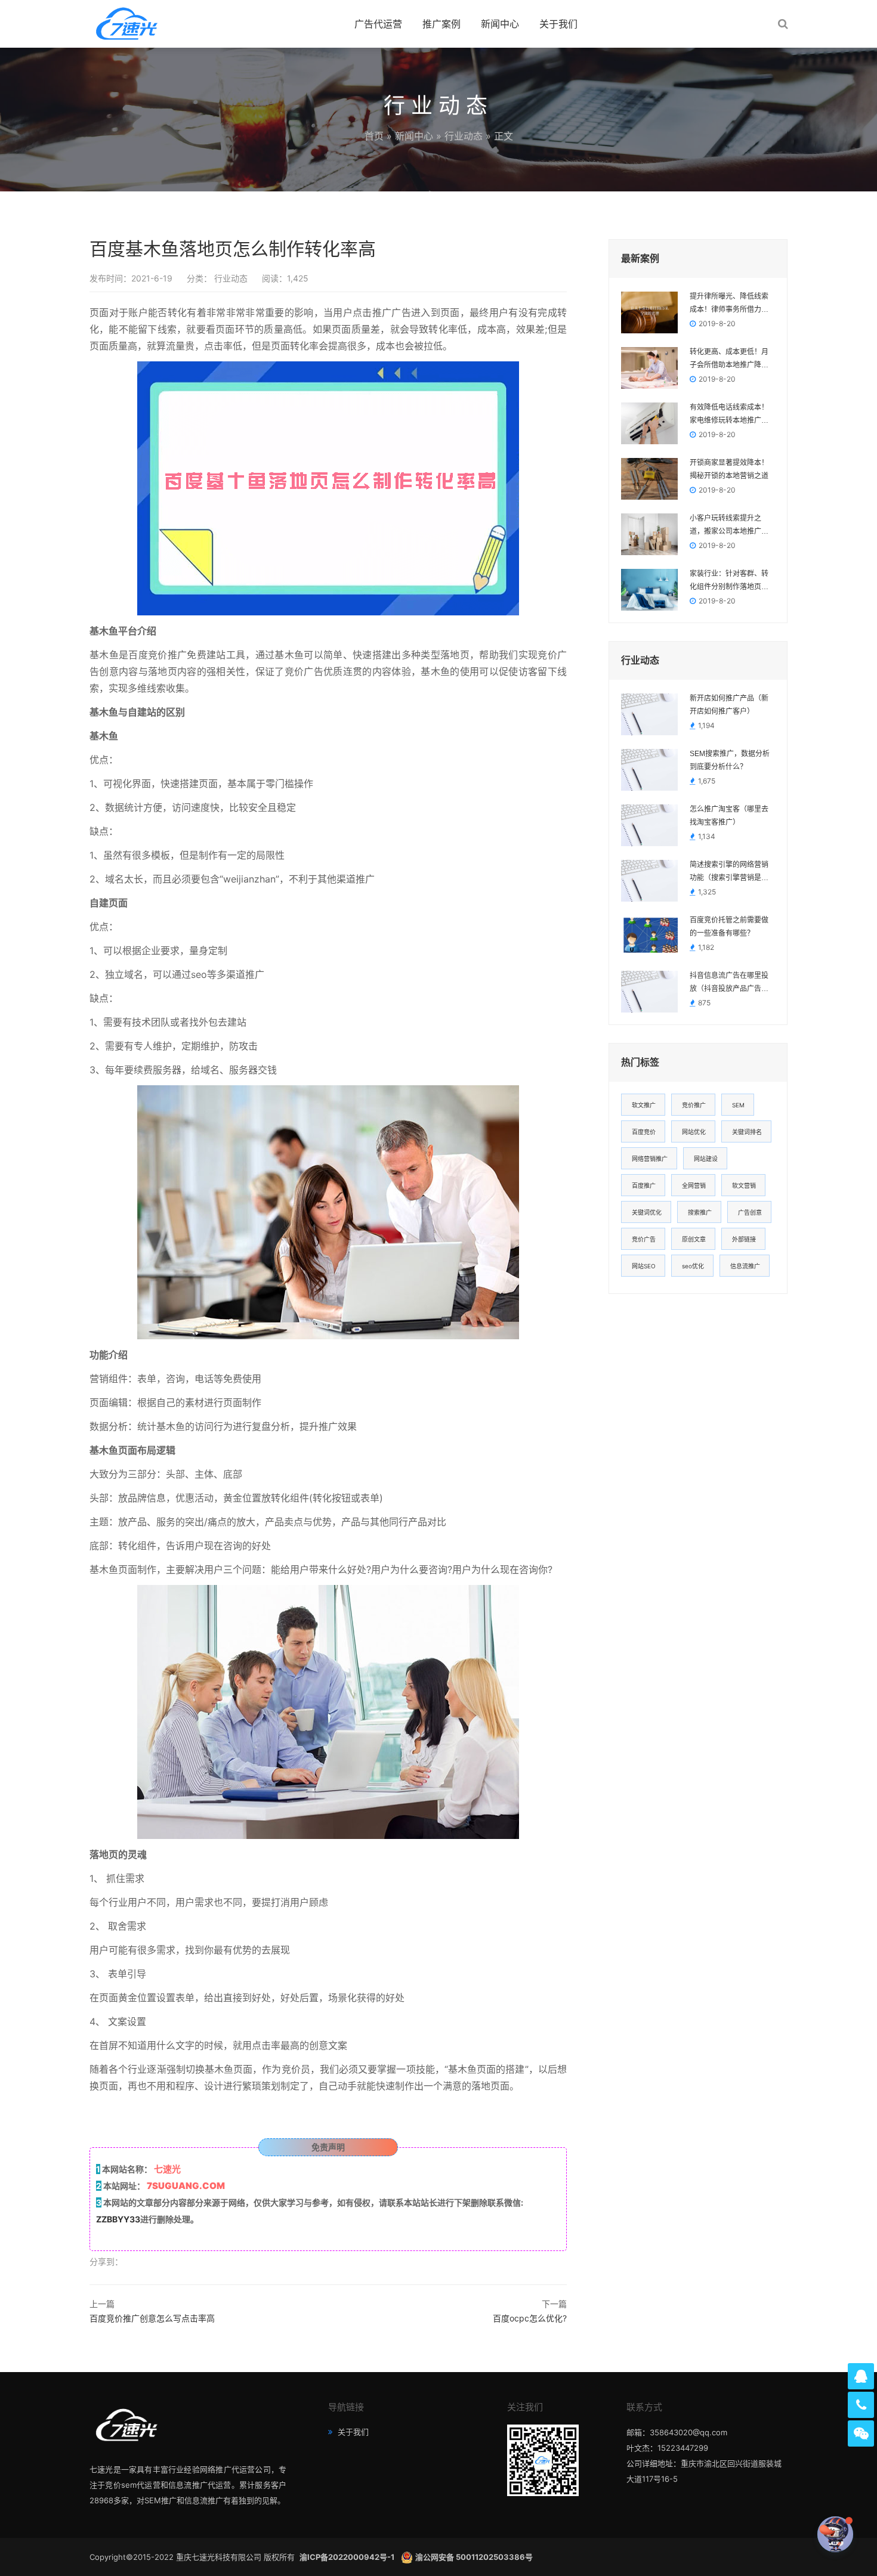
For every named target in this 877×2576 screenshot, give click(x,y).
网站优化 (694, 1132)
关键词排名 (747, 1132)
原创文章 (694, 1239)
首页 (374, 136)
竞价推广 (694, 1105)
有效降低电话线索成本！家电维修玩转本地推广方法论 (729, 415)
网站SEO (644, 1266)
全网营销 (694, 1185)
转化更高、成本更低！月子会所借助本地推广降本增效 (729, 360)
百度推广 (644, 1185)
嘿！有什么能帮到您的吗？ (767, 2534)
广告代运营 (378, 24)
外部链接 (744, 1239)
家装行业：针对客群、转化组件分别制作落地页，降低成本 (729, 581)
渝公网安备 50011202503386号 (474, 2557)
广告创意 (750, 1212)
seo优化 (693, 1266)
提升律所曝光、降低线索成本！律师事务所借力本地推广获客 (729, 304)
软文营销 (744, 1185)
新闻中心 (500, 24)
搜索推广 (700, 1212)
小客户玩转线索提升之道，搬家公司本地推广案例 (729, 526)
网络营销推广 (650, 1159)
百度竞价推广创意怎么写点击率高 (152, 2318)
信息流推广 (745, 1266)
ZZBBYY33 (118, 2219)
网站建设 (706, 1159)
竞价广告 (644, 1239)
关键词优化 (647, 1212)
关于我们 (558, 24)
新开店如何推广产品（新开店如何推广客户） (729, 705)
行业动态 (464, 136)
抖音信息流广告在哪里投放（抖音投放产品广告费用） (729, 983)
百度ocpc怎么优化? (530, 2318)
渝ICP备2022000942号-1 (348, 2557)
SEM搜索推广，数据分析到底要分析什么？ (730, 760)
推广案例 (441, 24)
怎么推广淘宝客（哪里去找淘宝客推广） (729, 816)
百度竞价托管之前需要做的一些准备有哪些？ (729, 927)
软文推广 (644, 1105)
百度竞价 (644, 1132)
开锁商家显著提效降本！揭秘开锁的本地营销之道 (729, 469)
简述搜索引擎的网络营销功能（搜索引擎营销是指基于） (729, 872)
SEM (738, 1105)
